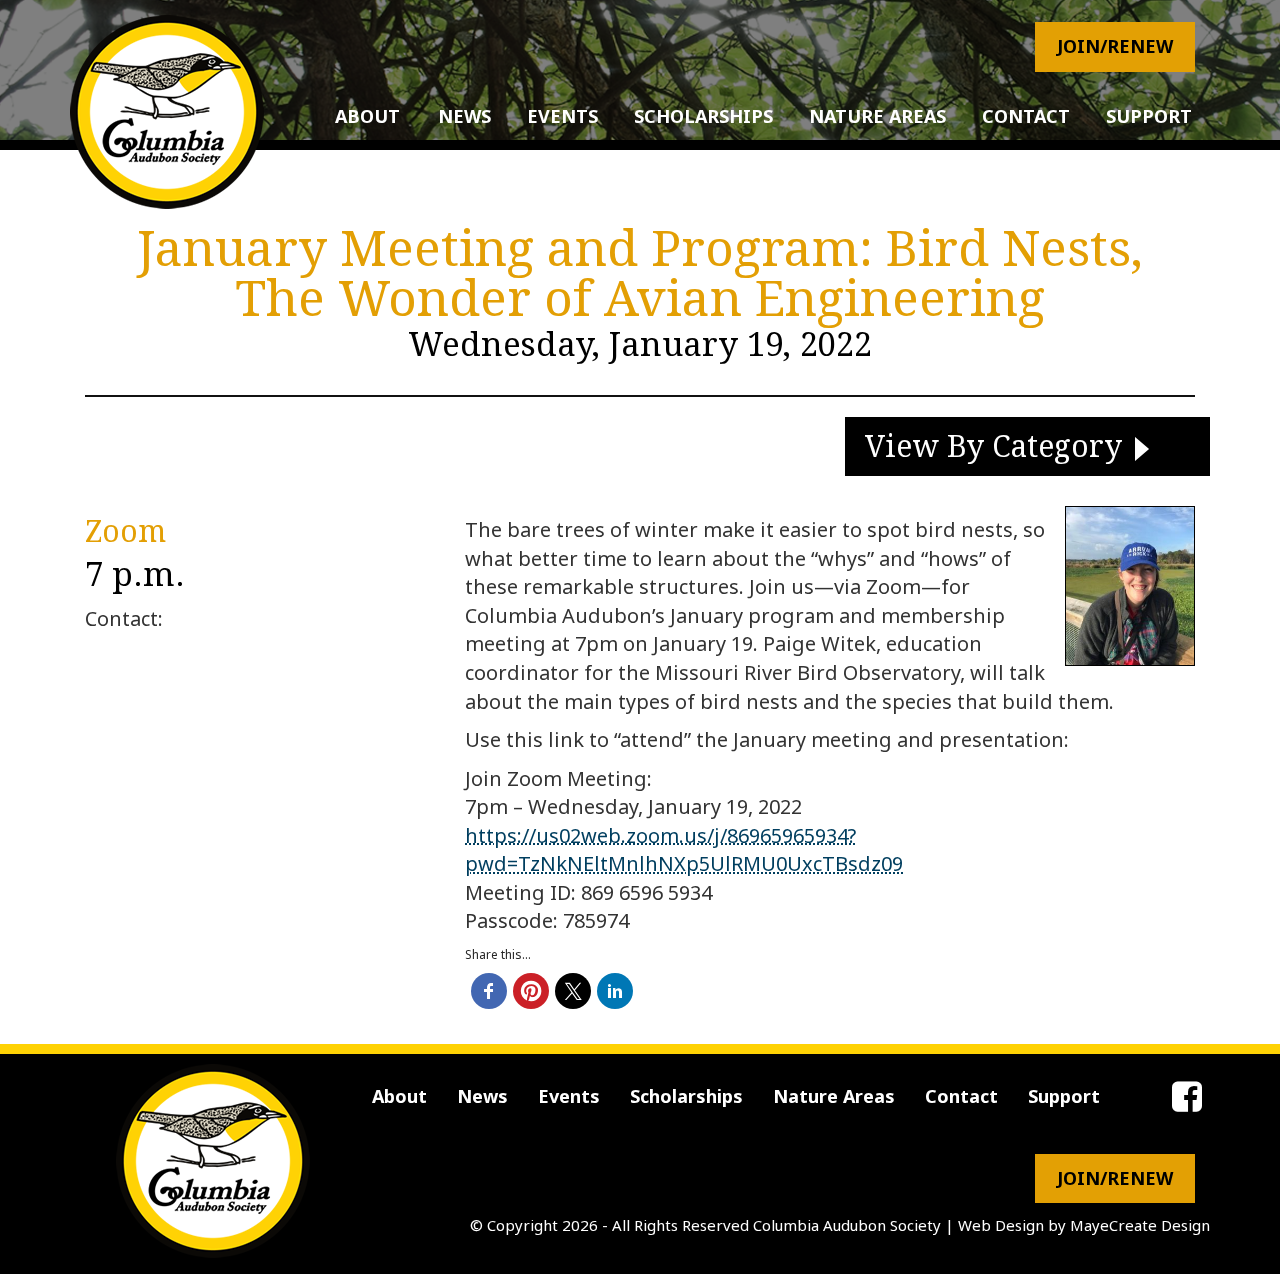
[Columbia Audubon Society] (167, 112)
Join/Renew (1115, 46)
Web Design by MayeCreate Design (1084, 1225)
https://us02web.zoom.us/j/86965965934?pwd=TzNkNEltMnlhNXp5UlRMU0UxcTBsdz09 (684, 850)
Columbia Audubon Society (847, 1225)
